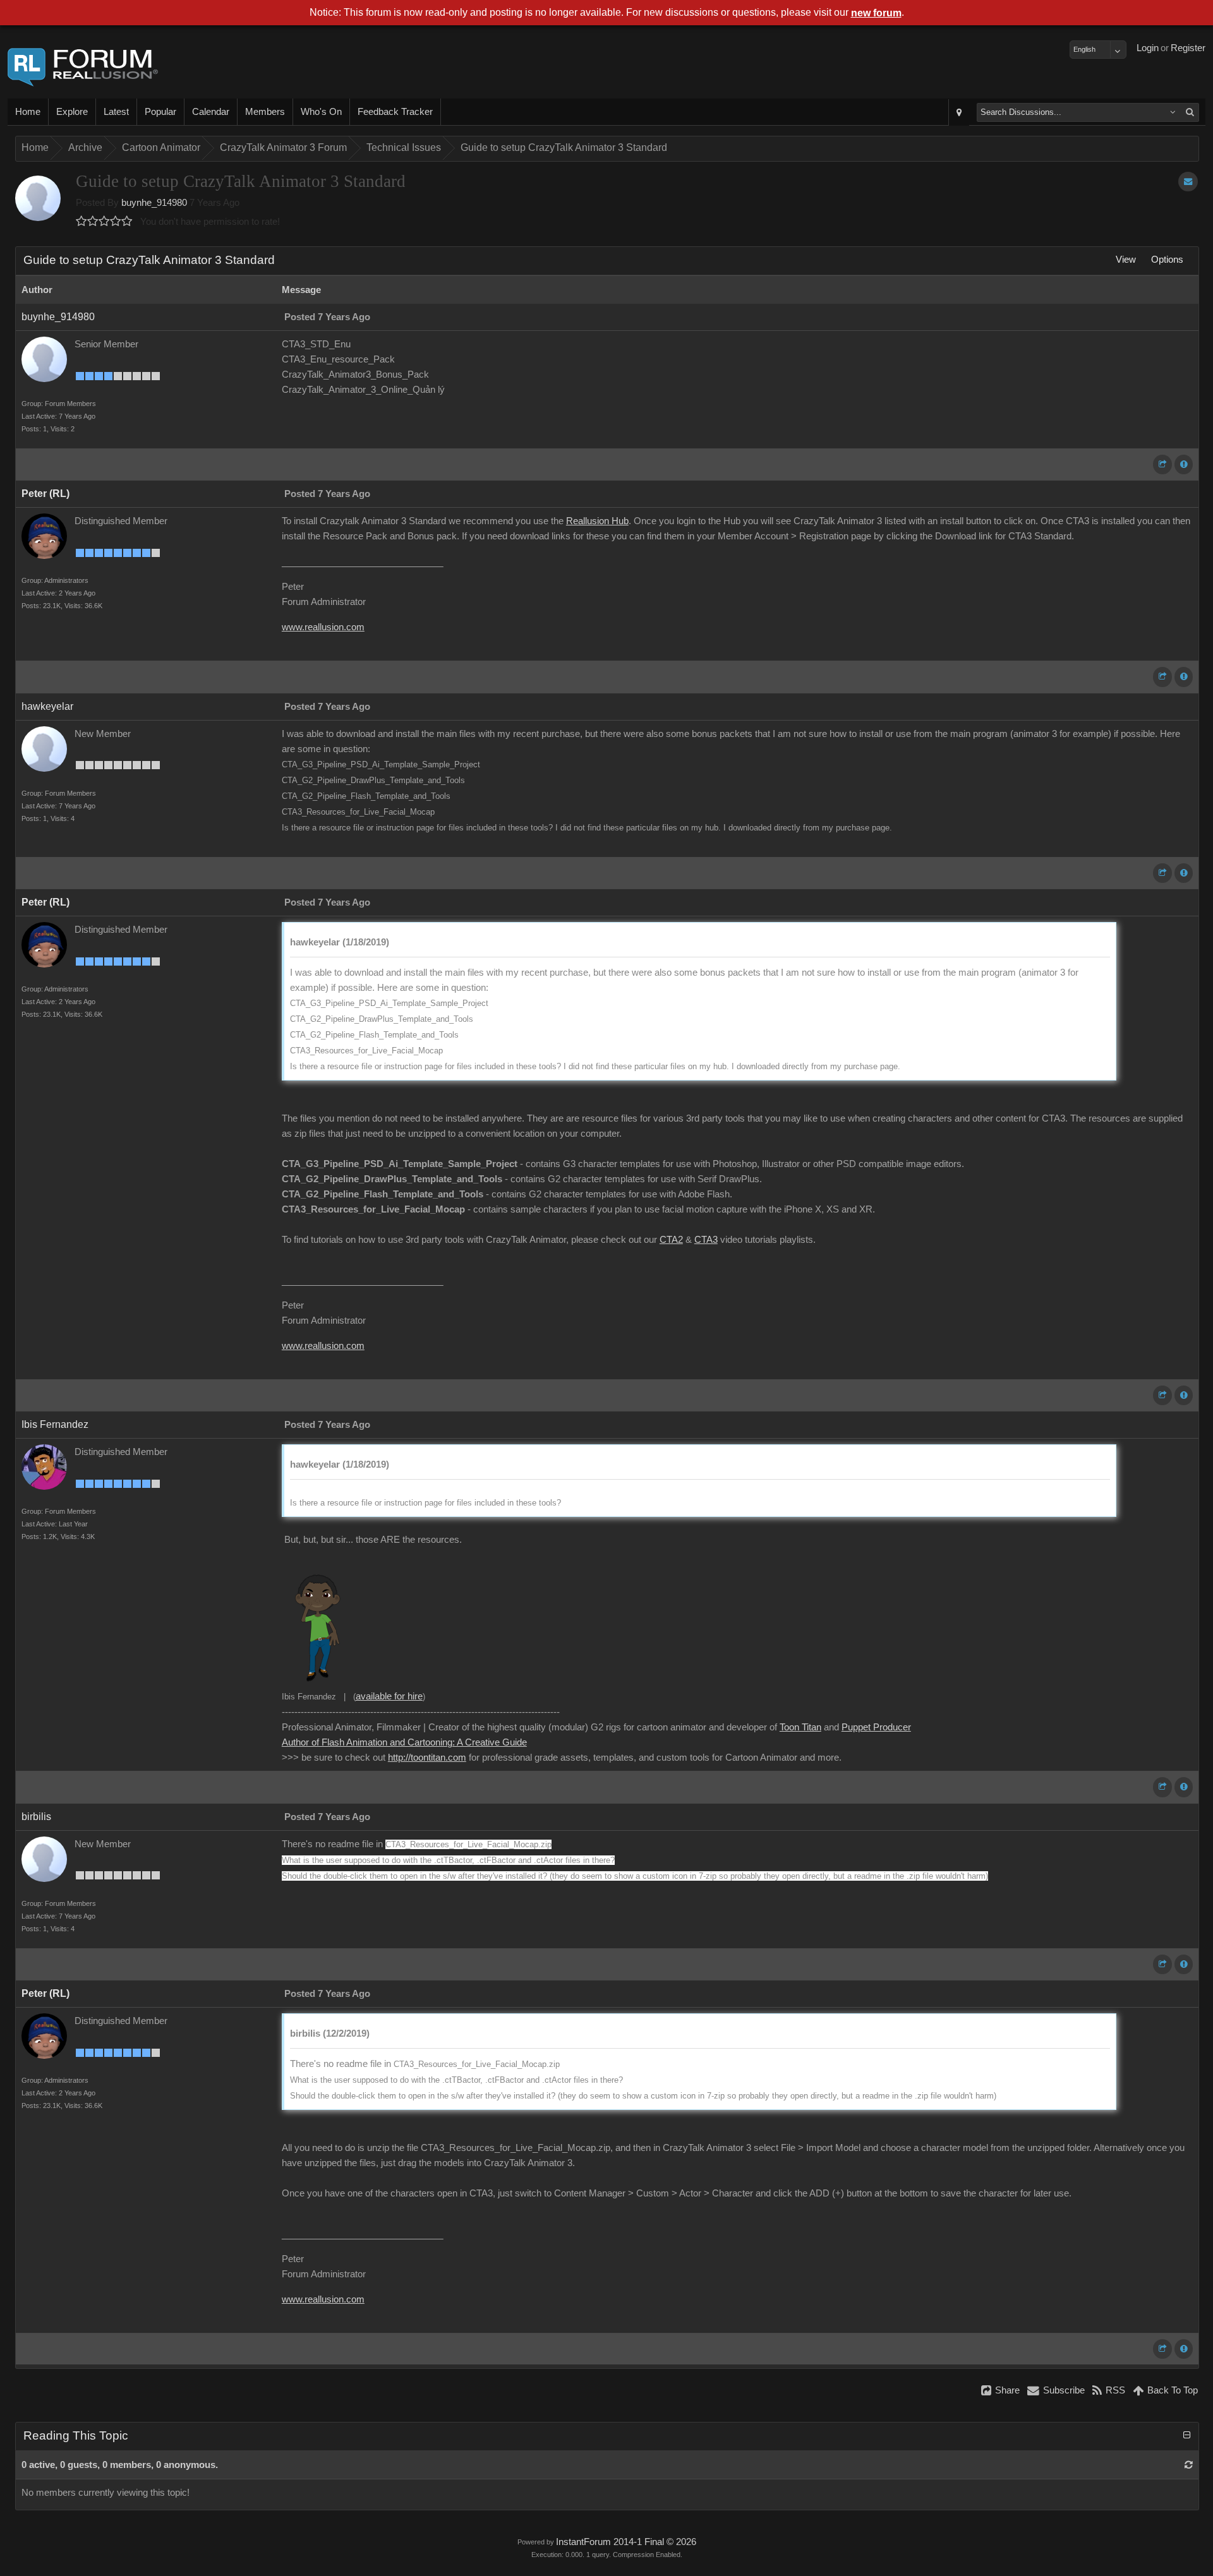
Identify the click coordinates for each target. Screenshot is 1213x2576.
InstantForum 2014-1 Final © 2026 (626, 2542)
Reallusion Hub (597, 521)
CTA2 (671, 1240)
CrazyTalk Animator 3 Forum (283, 147)
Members (265, 112)
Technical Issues (404, 147)
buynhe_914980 (154, 203)
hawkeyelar (47, 706)
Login (1148, 48)
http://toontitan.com (427, 1758)
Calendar (211, 112)
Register (1188, 48)
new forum (876, 13)
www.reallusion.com (323, 627)
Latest (116, 112)
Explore (72, 112)
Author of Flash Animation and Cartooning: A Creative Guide (404, 1742)
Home (28, 112)
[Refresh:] (1189, 2465)
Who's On (321, 112)
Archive (85, 147)
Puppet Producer (876, 1727)
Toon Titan (800, 1727)
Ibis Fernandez (55, 1424)
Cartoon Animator (161, 147)
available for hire (389, 1696)
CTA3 (706, 1240)
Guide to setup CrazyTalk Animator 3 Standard (564, 147)
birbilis (36, 1817)
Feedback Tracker (395, 112)
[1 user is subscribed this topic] (1188, 182)
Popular (160, 112)
